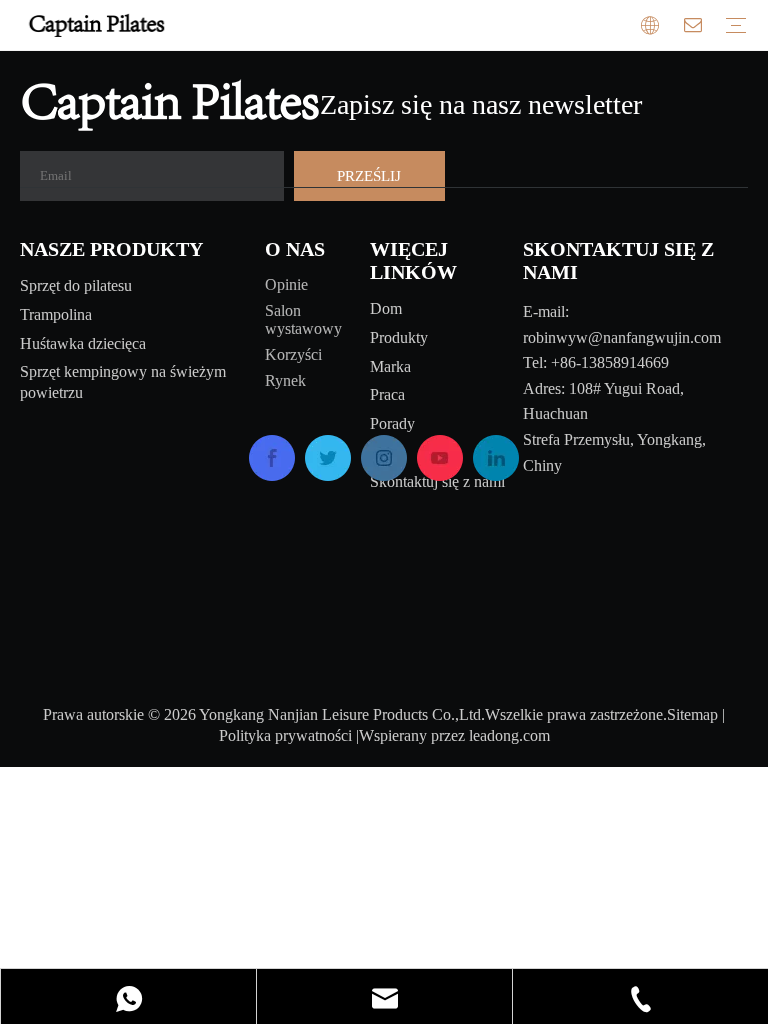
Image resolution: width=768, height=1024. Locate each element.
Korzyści (293, 354)
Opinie (286, 284)
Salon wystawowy (303, 319)
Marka (390, 366)
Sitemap (692, 714)
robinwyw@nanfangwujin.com (622, 337)
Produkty (399, 337)
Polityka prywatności (285, 735)
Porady (392, 423)
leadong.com (509, 735)
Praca (387, 394)
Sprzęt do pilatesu (76, 285)
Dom (386, 308)
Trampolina (56, 314)
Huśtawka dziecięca (83, 343)
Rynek (285, 380)
